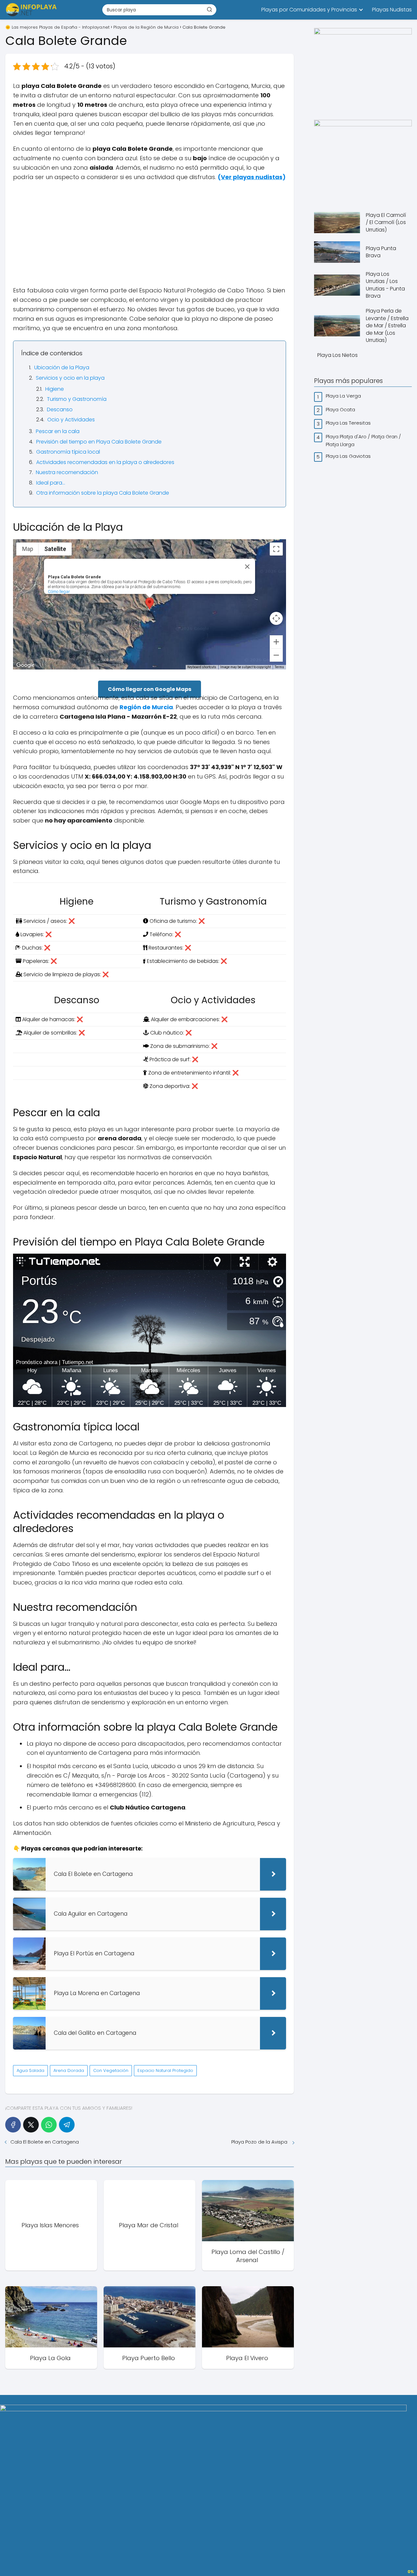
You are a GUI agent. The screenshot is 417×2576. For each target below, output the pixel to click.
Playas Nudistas (392, 10)
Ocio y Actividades (71, 420)
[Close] (247, 567)
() (252, 177)
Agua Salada (30, 2070)
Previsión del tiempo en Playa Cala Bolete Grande (99, 442)
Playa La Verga (344, 396)
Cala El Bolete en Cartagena (45, 2142)
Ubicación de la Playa (62, 367)
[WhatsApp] (49, 2125)
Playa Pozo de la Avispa (260, 2142)
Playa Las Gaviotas (349, 456)
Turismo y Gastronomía (77, 399)
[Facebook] (13, 2125)
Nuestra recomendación (67, 472)
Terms (279, 667)
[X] (31, 2125)
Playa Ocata (341, 409)
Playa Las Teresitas (349, 423)
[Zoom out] (276, 655)
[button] (150, 604)
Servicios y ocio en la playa (70, 378)
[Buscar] (209, 9)
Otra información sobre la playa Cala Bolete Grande (103, 493)
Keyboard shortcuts (202, 667)
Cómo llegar (59, 591)
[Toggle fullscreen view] (276, 549)
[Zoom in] (276, 642)
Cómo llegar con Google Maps (150, 689)
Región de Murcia (146, 707)
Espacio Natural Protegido (165, 2070)
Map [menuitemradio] (28, 549)
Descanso (60, 409)
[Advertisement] (150, 234)
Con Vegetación (111, 2070)
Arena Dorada (69, 2070)
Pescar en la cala (58, 431)
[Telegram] (67, 2125)
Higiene (55, 389)
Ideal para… (51, 483)
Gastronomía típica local (68, 452)
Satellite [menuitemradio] (55, 549)
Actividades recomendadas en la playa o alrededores (105, 462)
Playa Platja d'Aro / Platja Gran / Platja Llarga (363, 440)
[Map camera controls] (276, 618)
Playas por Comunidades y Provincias (309, 10)
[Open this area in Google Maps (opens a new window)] (25, 665)
